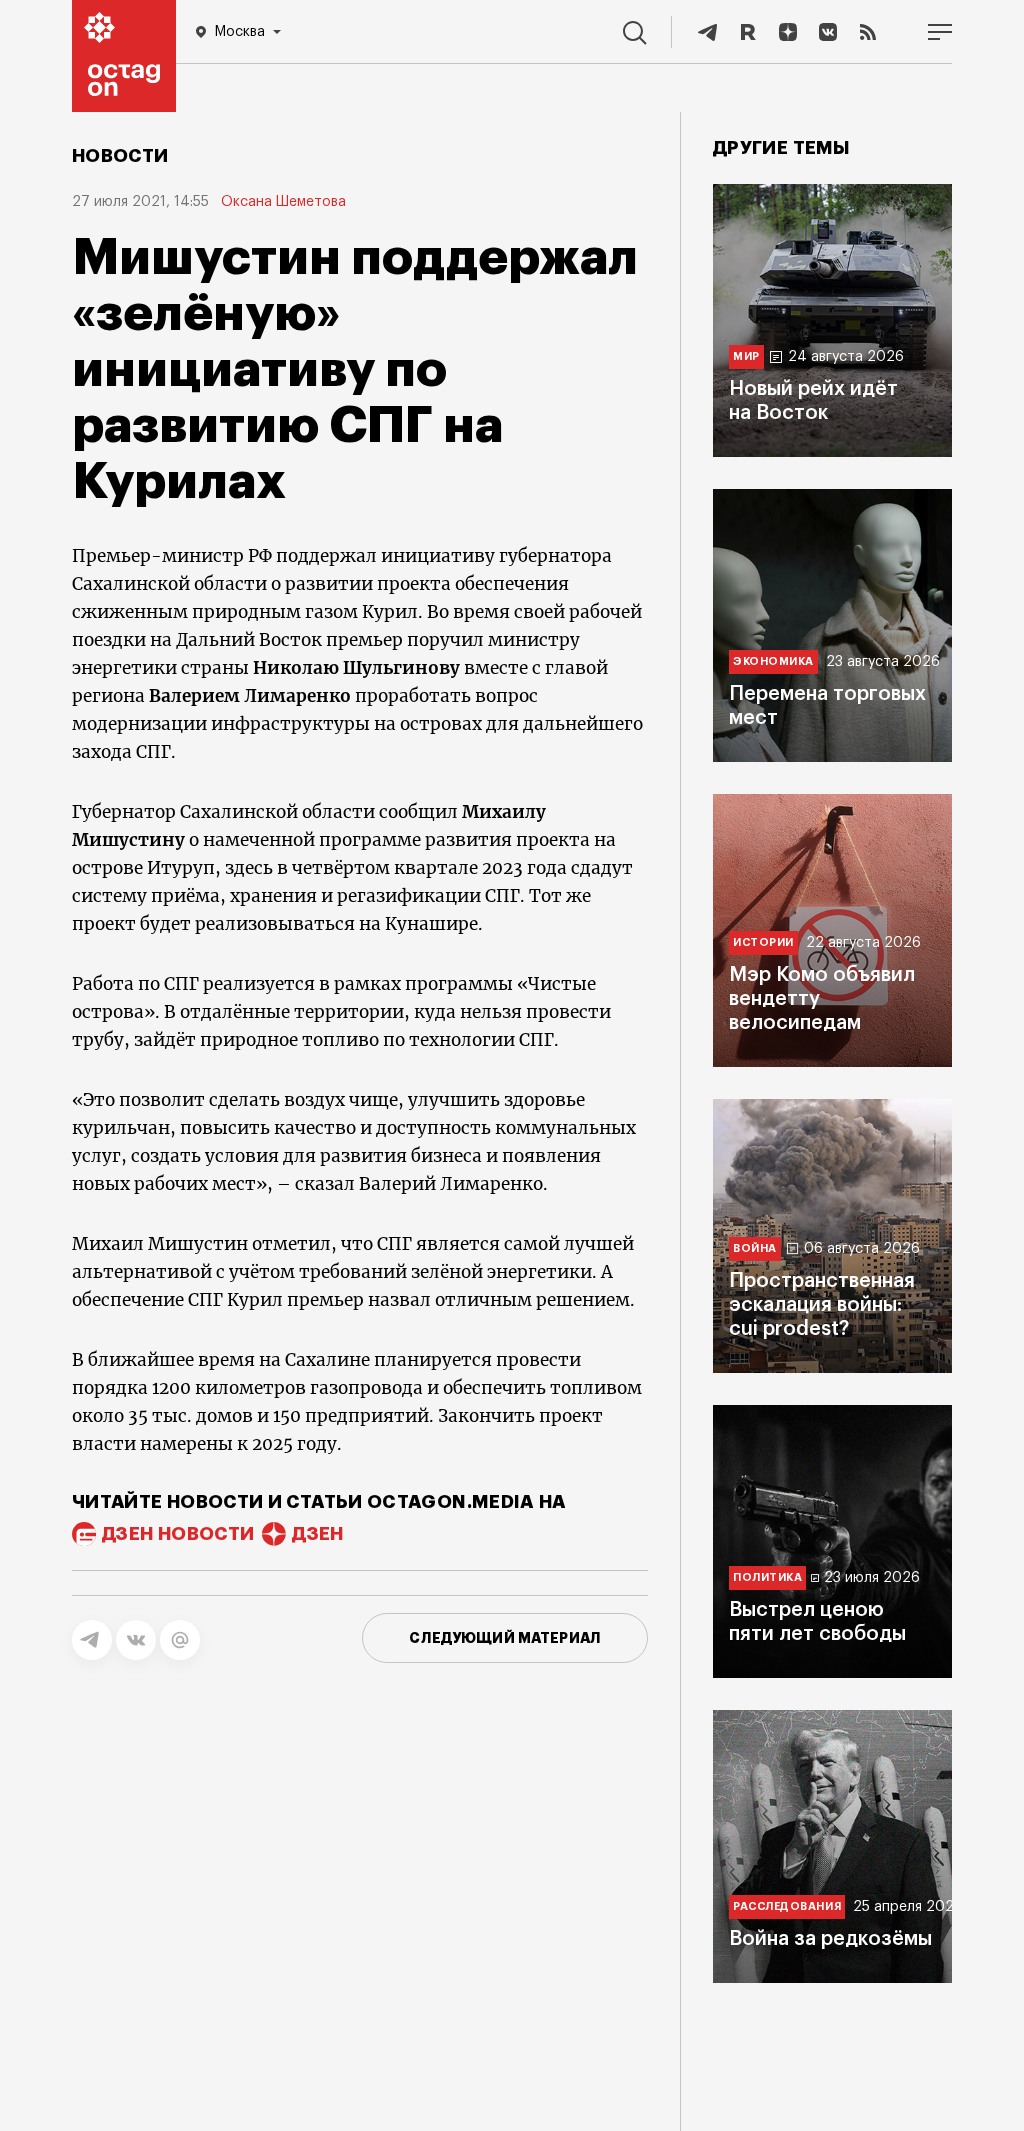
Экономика (773, 661)
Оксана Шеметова (283, 202)
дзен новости (178, 1534)
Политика (767, 1577)
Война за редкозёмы (830, 1939)
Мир (746, 356)
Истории (763, 942)
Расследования (787, 1906)
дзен (317, 1534)
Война (755, 1248)
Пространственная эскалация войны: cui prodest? (822, 1305)
